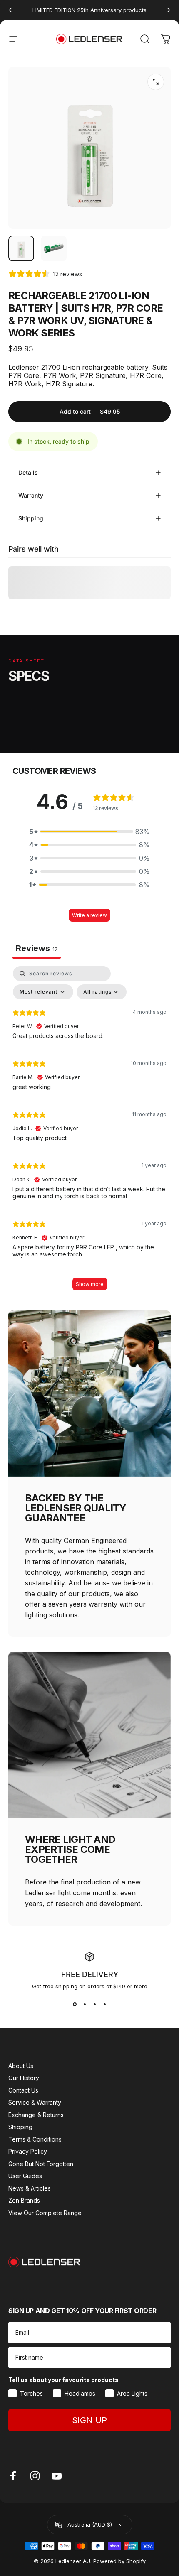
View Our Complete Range (45, 2213)
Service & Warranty (35, 2102)
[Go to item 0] (21, 248)
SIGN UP (89, 2420)
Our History (24, 2078)
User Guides (25, 2176)
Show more (90, 1284)
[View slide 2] (85, 2004)
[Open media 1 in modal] (156, 82)
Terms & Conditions (35, 2139)
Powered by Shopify (119, 2561)
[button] (89, 832)
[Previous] (12, 10)
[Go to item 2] (54, 248)
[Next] (167, 10)
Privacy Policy (28, 2151)
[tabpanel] (89, 1132)
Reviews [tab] (37, 948)
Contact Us (23, 2090)
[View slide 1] (75, 2004)
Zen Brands (24, 2200)
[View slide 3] (94, 2004)
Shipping (20, 2127)
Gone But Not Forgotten (41, 2164)
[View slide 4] (104, 2004)
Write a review (89, 915)
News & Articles (30, 2188)
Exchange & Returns (36, 2115)
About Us (21, 2066)
